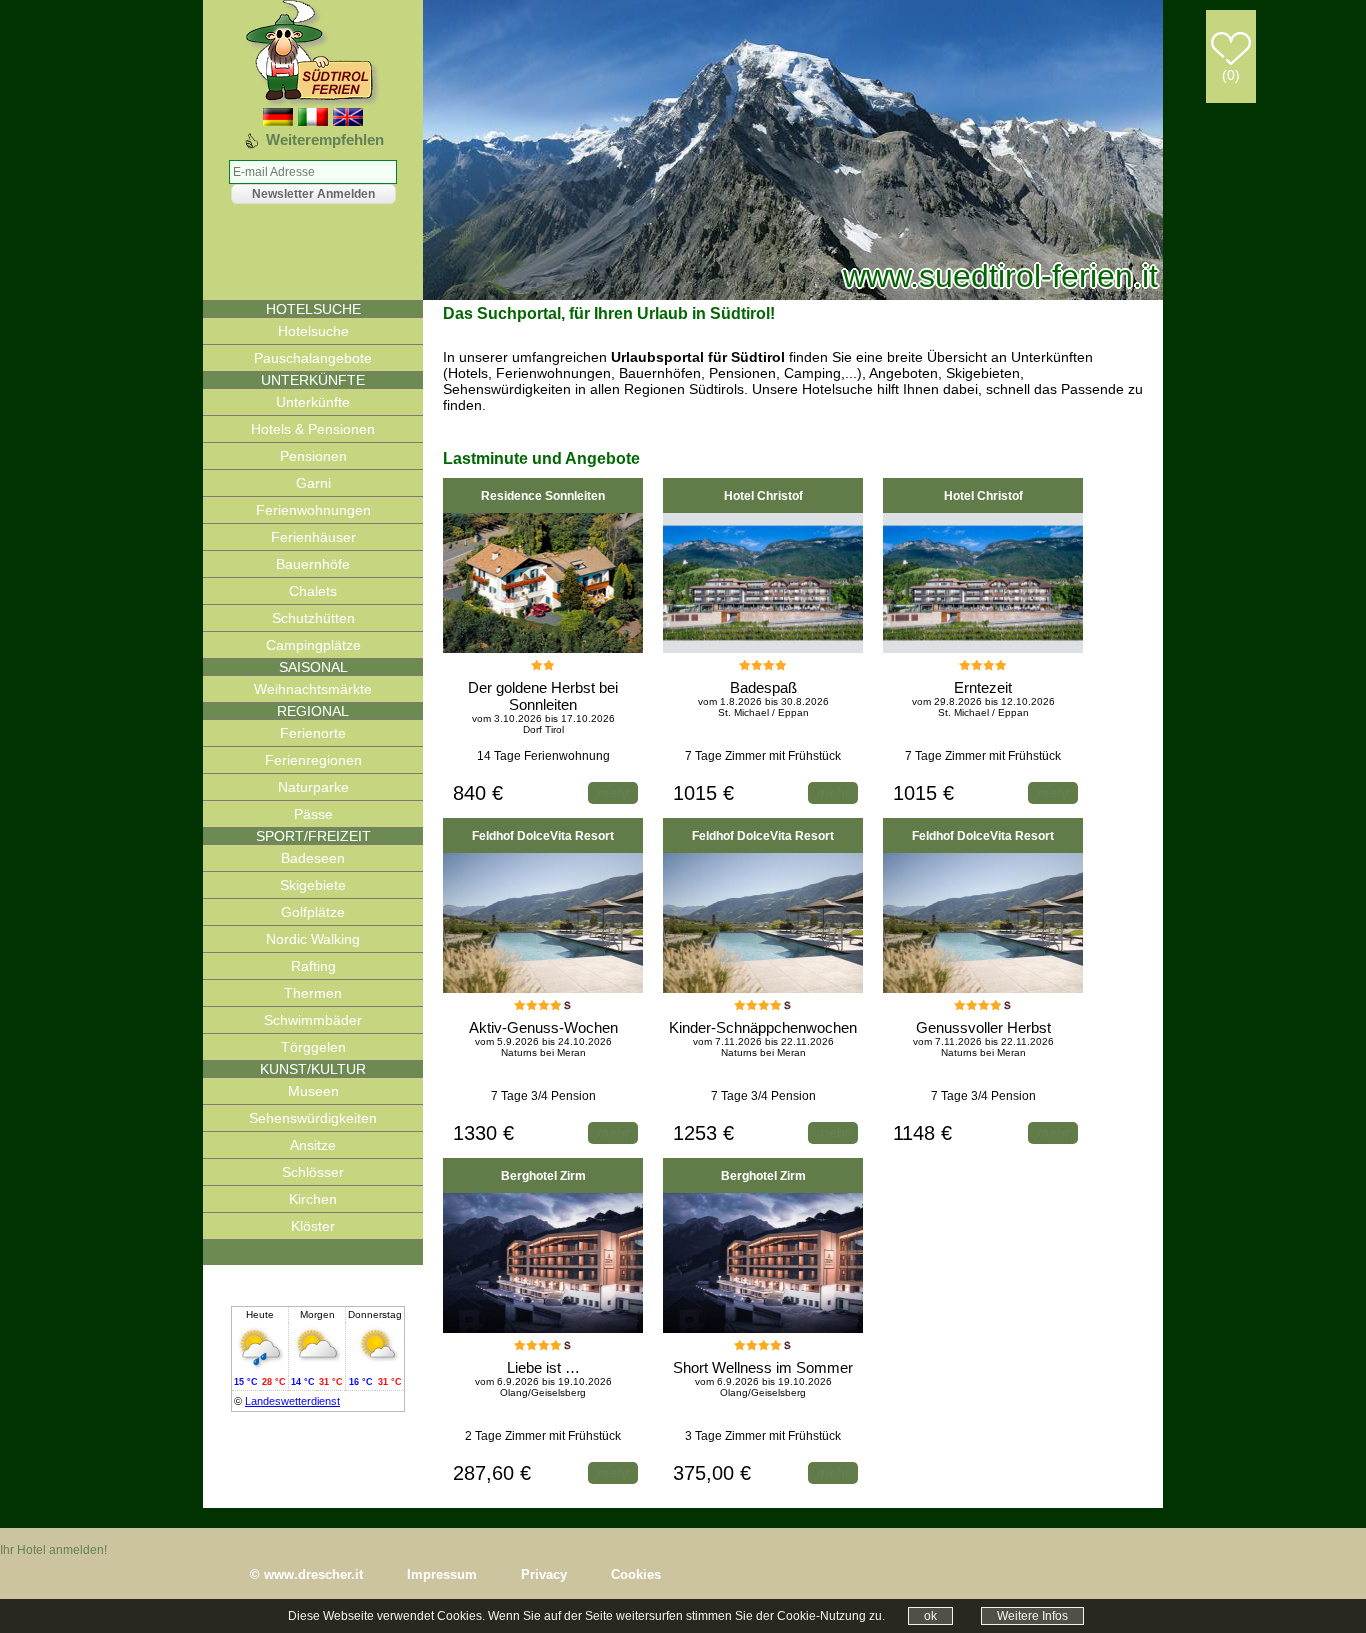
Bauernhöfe (313, 564)
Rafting (313, 966)
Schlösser (313, 1172)
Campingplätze (313, 645)
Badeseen (313, 858)
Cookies (636, 1574)
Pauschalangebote (313, 358)
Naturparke (313, 787)
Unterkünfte (313, 402)
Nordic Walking (313, 939)
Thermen (313, 993)
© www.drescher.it (306, 1574)
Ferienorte (313, 733)
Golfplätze (313, 912)
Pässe (313, 814)
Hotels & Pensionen (313, 429)
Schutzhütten (313, 618)
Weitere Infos (1032, 1616)
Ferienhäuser (313, 537)
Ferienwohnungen (313, 510)
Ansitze (313, 1145)
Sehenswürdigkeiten (313, 1118)
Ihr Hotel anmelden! (53, 1550)
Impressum (442, 1574)
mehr (613, 792)
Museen (313, 1091)
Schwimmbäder (313, 1020)
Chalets (313, 591)
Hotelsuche (313, 331)
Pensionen (313, 456)
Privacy (544, 1574)
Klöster (313, 1226)
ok (930, 1616)
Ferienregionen (313, 760)
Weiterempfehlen (325, 139)
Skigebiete (313, 885)
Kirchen (313, 1199)
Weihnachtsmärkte (313, 689)
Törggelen (313, 1047)
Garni (313, 483)
